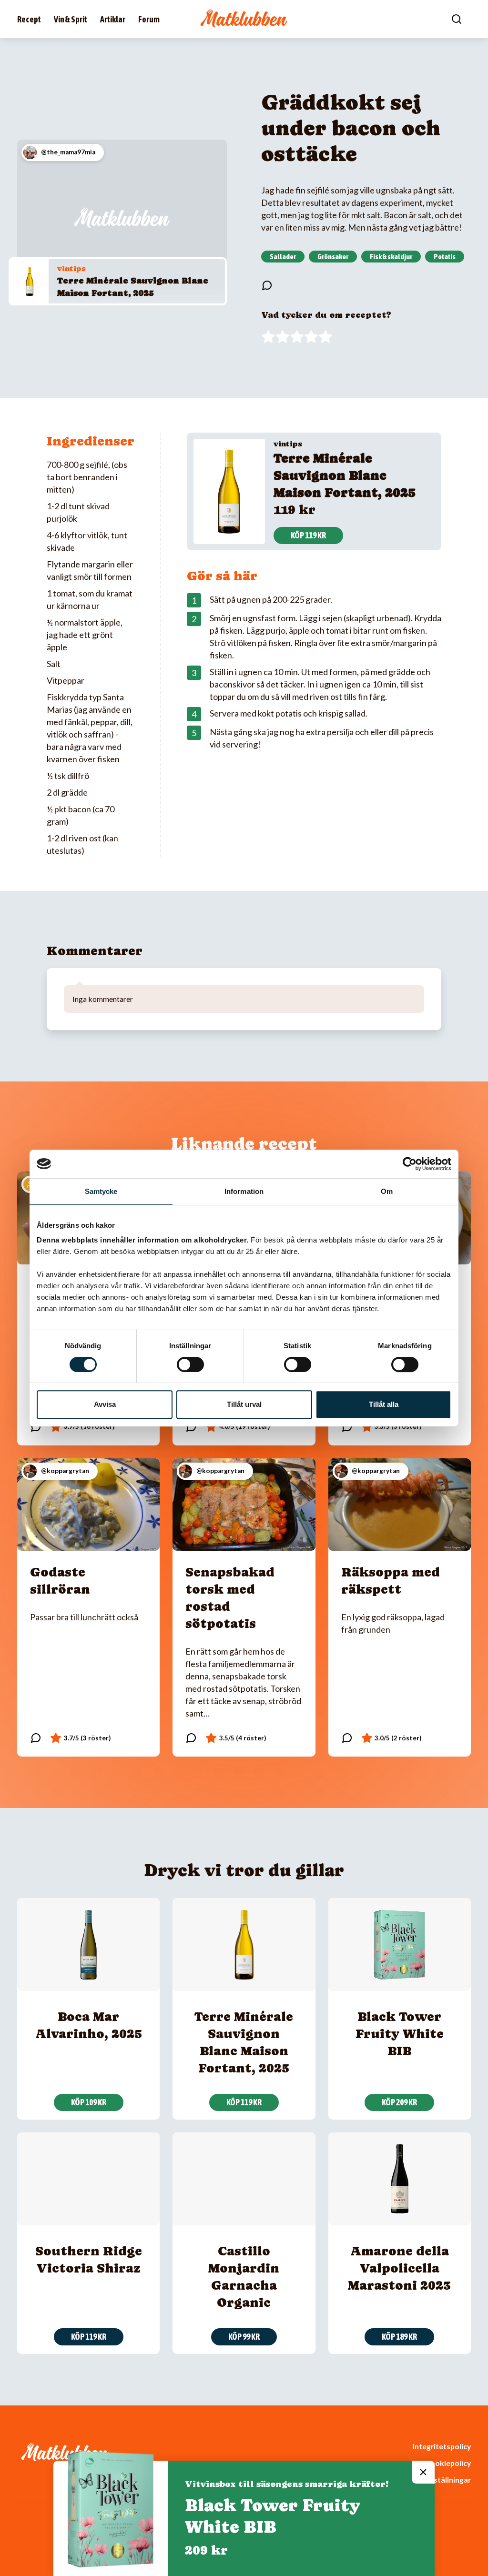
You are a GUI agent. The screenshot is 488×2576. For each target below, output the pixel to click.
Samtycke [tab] (101, 1191)
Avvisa (105, 1404)
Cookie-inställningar (435, 2480)
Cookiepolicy (448, 2463)
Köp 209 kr (399, 2102)
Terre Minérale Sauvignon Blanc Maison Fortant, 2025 (345, 475)
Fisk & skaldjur (391, 256)
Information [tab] (244, 1191)
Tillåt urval (244, 1404)
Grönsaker (333, 256)
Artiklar (113, 19)
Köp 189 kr (399, 2337)
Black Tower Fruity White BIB (400, 2034)
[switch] (190, 1364)
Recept (29, 19)
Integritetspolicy (442, 2446)
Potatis (445, 256)
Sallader (283, 256)
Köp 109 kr (89, 2102)
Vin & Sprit (71, 19)
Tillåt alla (384, 1404)
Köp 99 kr (244, 2337)
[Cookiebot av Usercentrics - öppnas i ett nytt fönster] (410, 1164)
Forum (149, 19)
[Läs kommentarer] (267, 285)
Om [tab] (387, 1191)
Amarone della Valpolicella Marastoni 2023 (399, 2268)
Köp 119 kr (308, 535)
